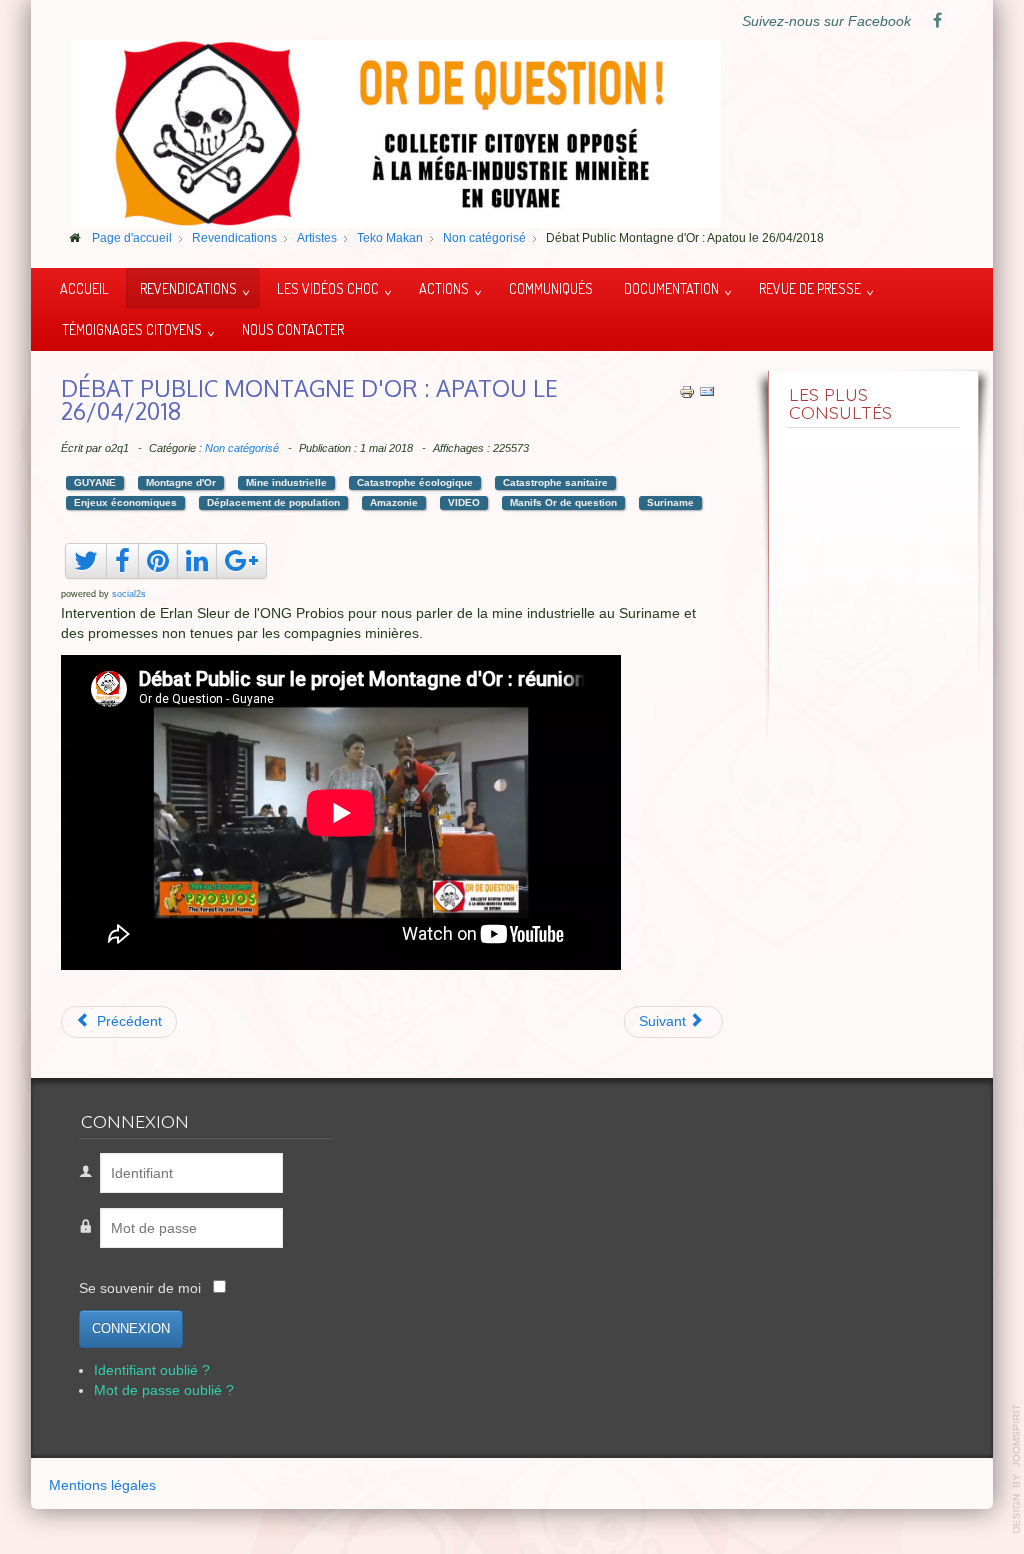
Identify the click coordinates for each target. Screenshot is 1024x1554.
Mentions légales (102, 1485)
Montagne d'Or (181, 482)
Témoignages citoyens (132, 329)
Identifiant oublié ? (152, 1370)
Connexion (131, 1328)
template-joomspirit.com (1017, 1469)
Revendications (188, 288)
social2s (129, 594)
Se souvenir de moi (140, 1288)
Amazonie (394, 502)
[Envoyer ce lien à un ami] (707, 391)
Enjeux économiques (125, 502)
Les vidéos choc (328, 288)
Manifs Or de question (563, 502)
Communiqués (551, 288)
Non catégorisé (242, 448)
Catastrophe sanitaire (555, 482)
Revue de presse (810, 288)
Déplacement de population (273, 502)
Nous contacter (293, 329)
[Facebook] (937, 22)
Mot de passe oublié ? (164, 1390)
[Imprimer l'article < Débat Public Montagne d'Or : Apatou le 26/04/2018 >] (687, 391)
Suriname (670, 502)
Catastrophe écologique (415, 482)
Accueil (84, 288)
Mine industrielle (286, 482)
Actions (444, 288)
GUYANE (95, 482)
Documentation (671, 288)
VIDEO (464, 502)
